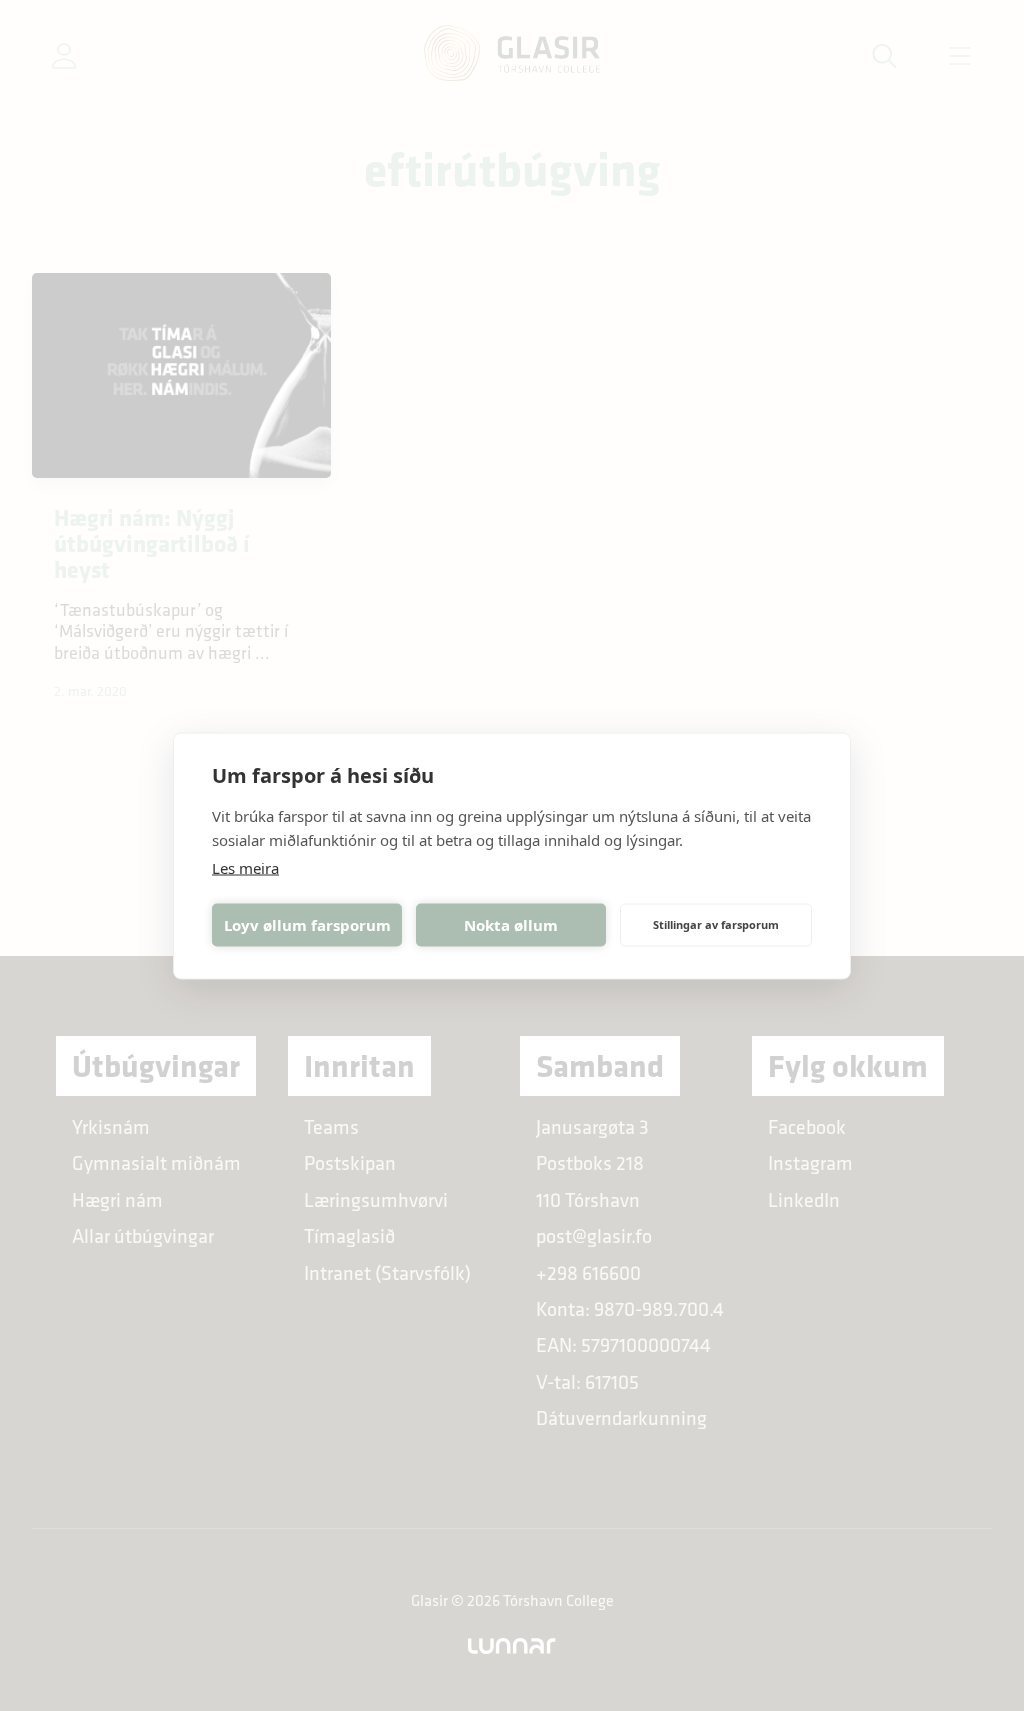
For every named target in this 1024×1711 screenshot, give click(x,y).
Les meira (245, 867)
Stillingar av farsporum (716, 924)
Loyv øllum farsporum (307, 925)
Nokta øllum (511, 925)
